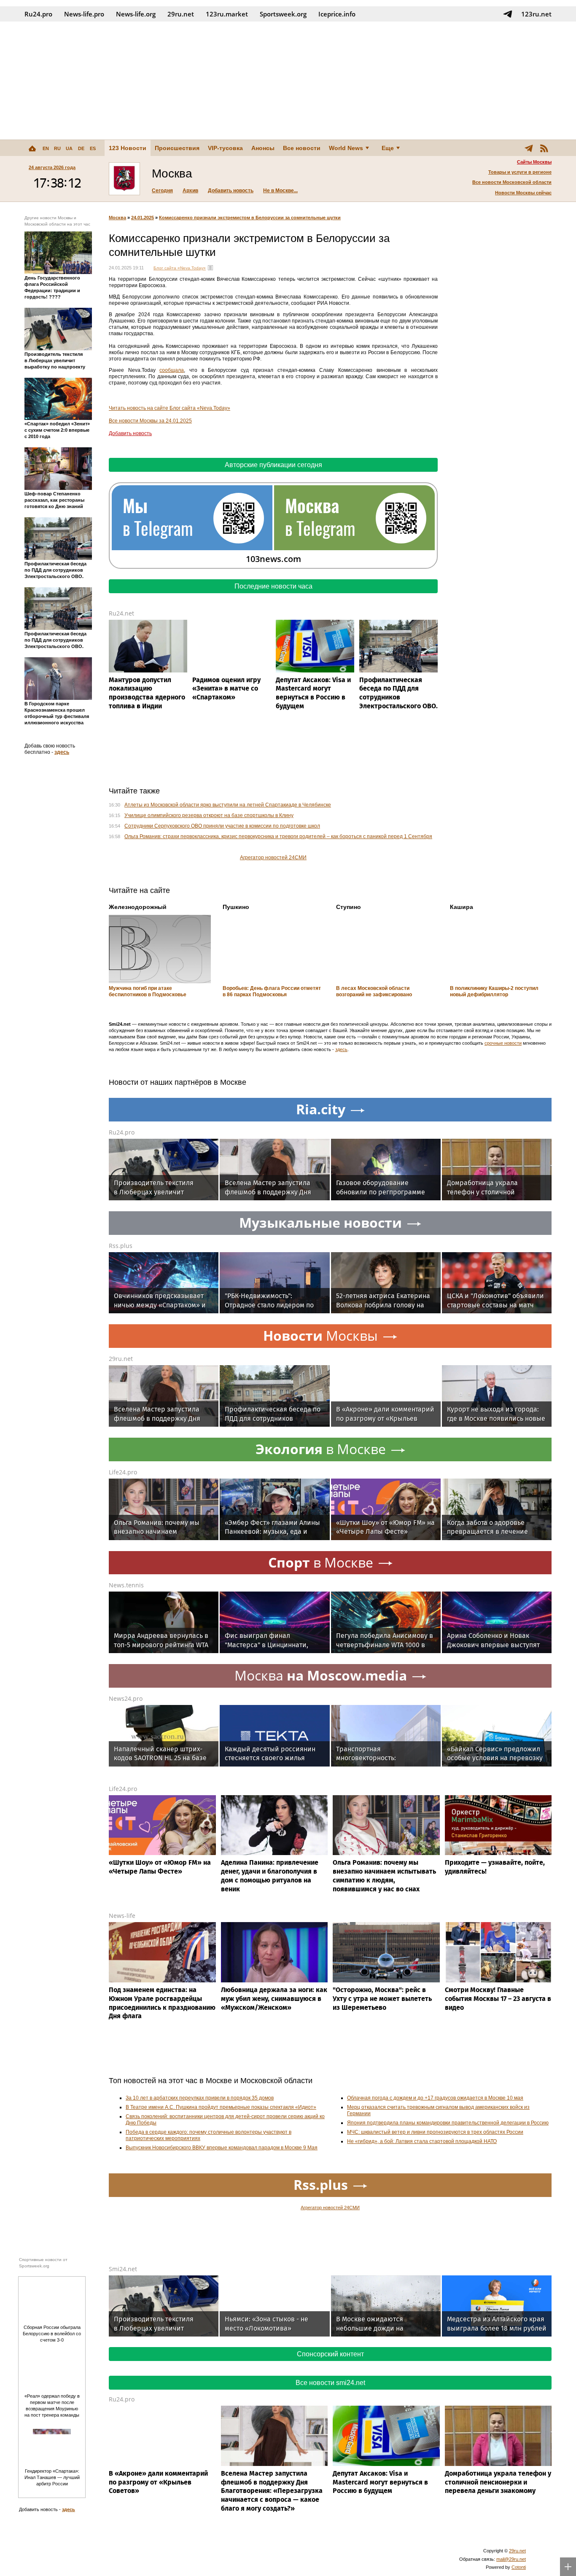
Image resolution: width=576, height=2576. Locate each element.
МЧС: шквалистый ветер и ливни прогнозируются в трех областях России (435, 2132)
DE (81, 148)
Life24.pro (123, 1472)
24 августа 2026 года (52, 167)
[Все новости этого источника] (210, 268)
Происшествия (177, 148)
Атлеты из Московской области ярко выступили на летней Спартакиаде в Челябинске (228, 805)
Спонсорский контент (330, 2354)
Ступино (349, 907)
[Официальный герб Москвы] (124, 179)
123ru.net (536, 14)
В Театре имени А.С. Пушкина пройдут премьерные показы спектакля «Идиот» (221, 2107)
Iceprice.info (337, 14)
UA (69, 148)
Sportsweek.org (283, 14)
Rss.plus (121, 1246)
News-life (122, 1916)
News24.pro (126, 1698)
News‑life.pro (84, 14)
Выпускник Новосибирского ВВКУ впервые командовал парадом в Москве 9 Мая (222, 2148)
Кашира (462, 907)
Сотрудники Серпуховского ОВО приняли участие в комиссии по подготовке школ (222, 826)
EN (46, 148)
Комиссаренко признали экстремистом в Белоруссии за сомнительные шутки (250, 218)
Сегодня (162, 191)
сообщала (172, 370)
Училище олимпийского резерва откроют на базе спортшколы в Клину (209, 815)
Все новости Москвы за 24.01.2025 (150, 421)
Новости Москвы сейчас (523, 193)
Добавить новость (231, 191)
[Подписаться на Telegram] (508, 14)
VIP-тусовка (225, 148)
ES (93, 148)
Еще (388, 148)
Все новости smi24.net (330, 2383)
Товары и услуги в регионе (520, 172)
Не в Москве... (280, 191)
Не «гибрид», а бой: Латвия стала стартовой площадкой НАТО (422, 2141)
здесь (62, 752)
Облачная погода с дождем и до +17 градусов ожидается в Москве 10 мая (435, 2098)
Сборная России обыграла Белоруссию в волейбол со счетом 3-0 (52, 2334)
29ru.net (181, 14)
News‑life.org (136, 14)
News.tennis (126, 1585)
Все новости (302, 148)
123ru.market (227, 14)
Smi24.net (123, 2269)
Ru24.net (121, 613)
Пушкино (236, 907)
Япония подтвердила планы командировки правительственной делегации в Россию (448, 2123)
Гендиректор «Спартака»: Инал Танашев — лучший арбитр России (52, 2477)
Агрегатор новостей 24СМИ (273, 858)
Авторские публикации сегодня (273, 465)
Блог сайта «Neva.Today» (180, 268)
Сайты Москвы (534, 162)
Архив (190, 191)
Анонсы (263, 148)
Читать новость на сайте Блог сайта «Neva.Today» (170, 408)
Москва (117, 218)
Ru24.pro (38, 14)
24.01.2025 (143, 218)
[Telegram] (529, 148)
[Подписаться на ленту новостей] (544, 148)
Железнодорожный (138, 907)
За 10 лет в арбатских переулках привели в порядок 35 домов (200, 2098)
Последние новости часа (273, 586)
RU (57, 148)
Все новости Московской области (512, 182)
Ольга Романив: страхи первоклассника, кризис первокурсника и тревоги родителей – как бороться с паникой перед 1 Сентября (278, 836)
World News (346, 148)
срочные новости (503, 1043)
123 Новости (128, 148)
